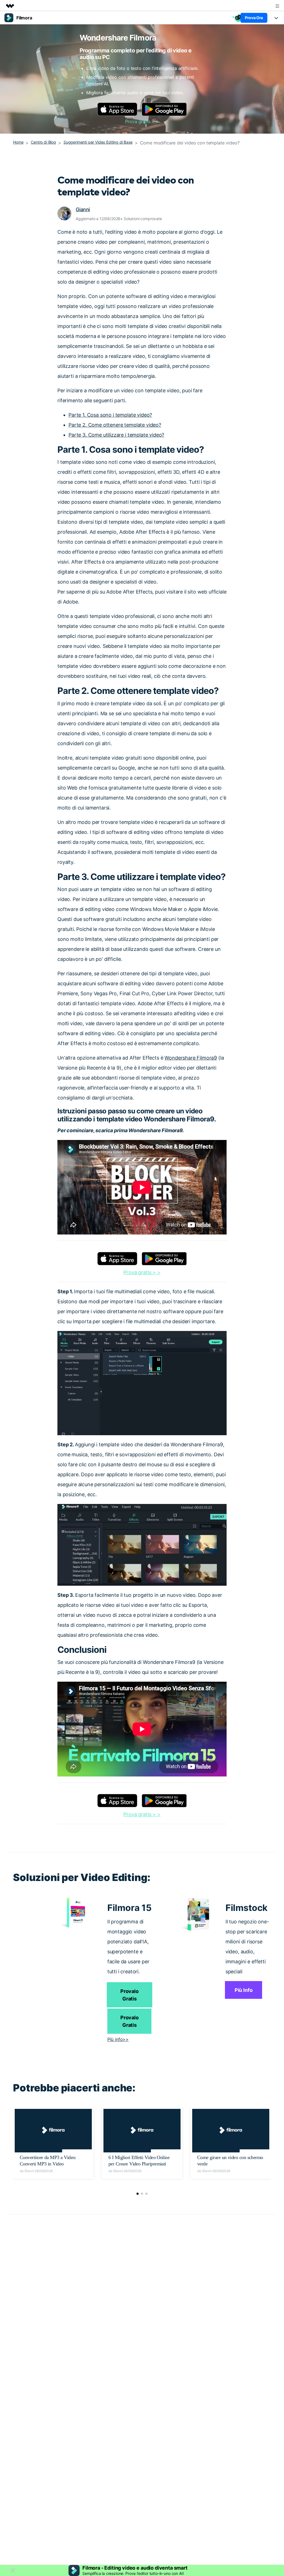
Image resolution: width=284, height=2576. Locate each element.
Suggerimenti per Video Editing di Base (98, 142)
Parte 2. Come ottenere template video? (115, 425)
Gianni (83, 209)
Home (18, 142)
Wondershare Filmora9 (191, 1058)
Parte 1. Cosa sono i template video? (110, 415)
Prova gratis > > (142, 121)
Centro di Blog (43, 142)
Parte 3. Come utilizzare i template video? (116, 435)
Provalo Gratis (130, 1995)
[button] (138, 2194)
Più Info (244, 1990)
